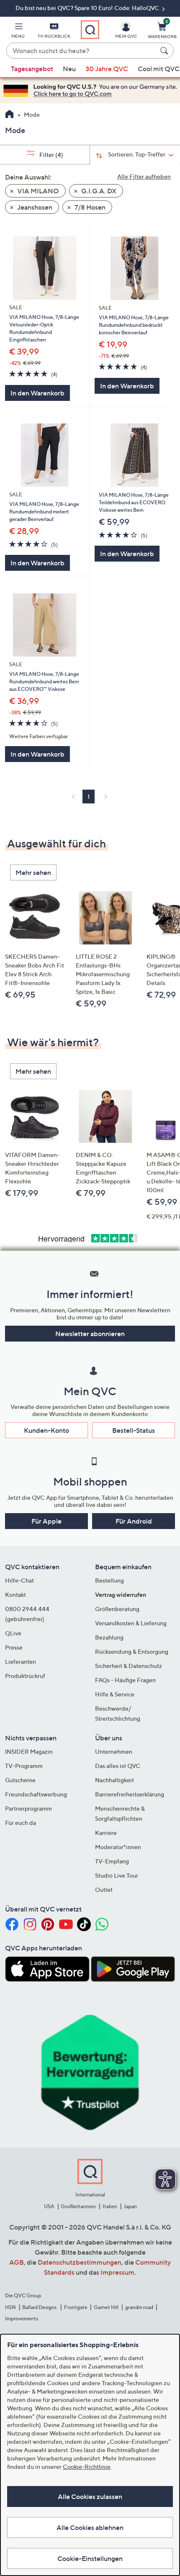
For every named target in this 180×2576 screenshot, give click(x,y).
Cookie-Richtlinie (87, 2467)
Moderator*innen (118, 1847)
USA (49, 2206)
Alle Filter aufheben (144, 176)
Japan (130, 2206)
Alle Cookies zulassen (90, 2496)
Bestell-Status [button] (134, 1430)
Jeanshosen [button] (34, 207)
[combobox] (82, 51)
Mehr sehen (33, 872)
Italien (110, 2206)
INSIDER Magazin (29, 1751)
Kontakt (15, 1595)
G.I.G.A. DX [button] (98, 191)
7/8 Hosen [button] (89, 207)
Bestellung (109, 1580)
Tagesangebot (32, 69)
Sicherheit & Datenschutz (129, 1666)
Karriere (106, 1833)
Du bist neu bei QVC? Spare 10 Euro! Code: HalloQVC (88, 8)
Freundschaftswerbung (36, 1794)
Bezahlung (109, 1637)
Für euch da (21, 1823)
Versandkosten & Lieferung (131, 1623)
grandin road (139, 2307)
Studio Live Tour (117, 1875)
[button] (18, 32)
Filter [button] (51, 155)
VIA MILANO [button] (37, 191)
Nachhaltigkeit (114, 1780)
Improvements (22, 2318)
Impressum (117, 2272)
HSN (10, 2307)
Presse (14, 1647)
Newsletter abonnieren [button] (90, 1334)
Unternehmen (114, 1751)
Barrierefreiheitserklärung (130, 1794)
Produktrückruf (25, 1676)
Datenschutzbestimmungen (80, 2262)
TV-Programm (24, 1766)
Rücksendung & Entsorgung (132, 1651)
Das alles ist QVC (118, 1766)
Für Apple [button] (46, 1521)
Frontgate (76, 2307)
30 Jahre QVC (107, 69)
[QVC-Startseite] (9, 115)
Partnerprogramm (28, 1808)
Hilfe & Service (115, 1694)
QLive (13, 1633)
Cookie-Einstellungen (90, 2558)
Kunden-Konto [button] (46, 1430)
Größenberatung (117, 1609)
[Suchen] (165, 51)
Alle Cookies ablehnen (90, 2527)
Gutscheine (20, 1780)
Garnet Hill (106, 2307)
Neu (69, 69)
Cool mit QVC (159, 69)
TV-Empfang (112, 1861)
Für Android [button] (134, 1521)
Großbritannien (78, 2206)
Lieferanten (21, 1661)
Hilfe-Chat (19, 1580)
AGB (17, 2262)
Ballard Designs (40, 2307)
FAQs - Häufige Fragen (125, 1680)
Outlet (104, 1890)
